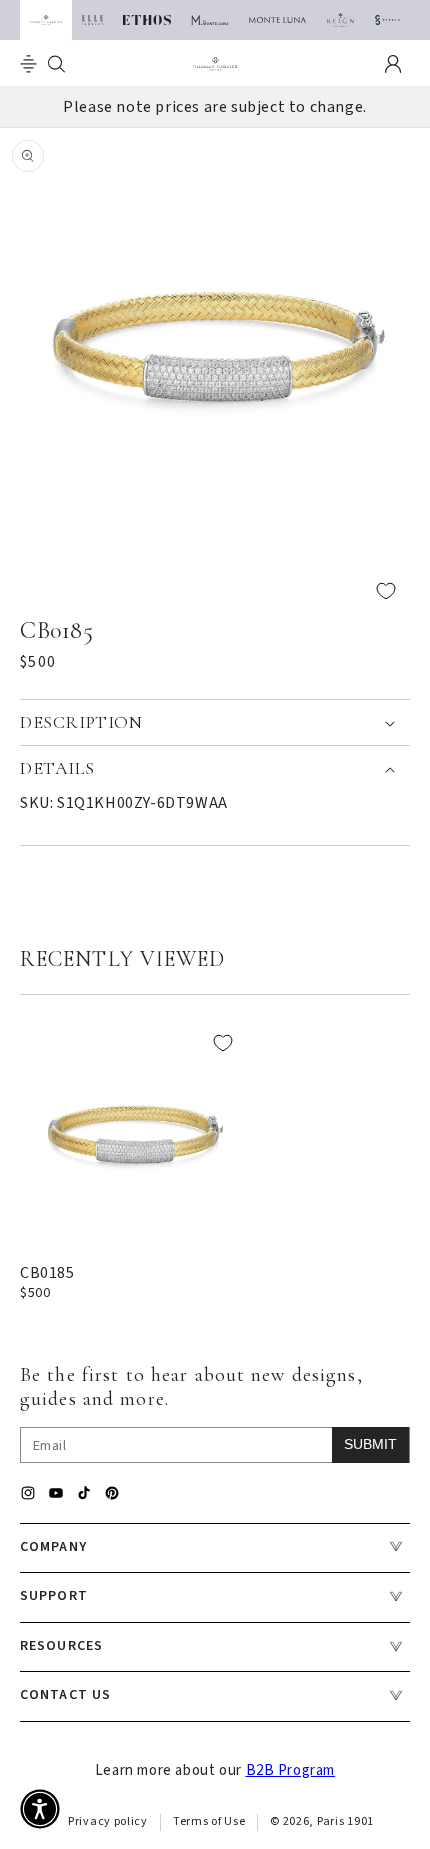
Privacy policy (108, 1821)
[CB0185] (133, 1132)
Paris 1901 (345, 1821)
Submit (370, 1444)
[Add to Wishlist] (215, 590)
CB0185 (47, 1273)
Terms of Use (209, 1821)
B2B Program (291, 1770)
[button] (28, 64)
